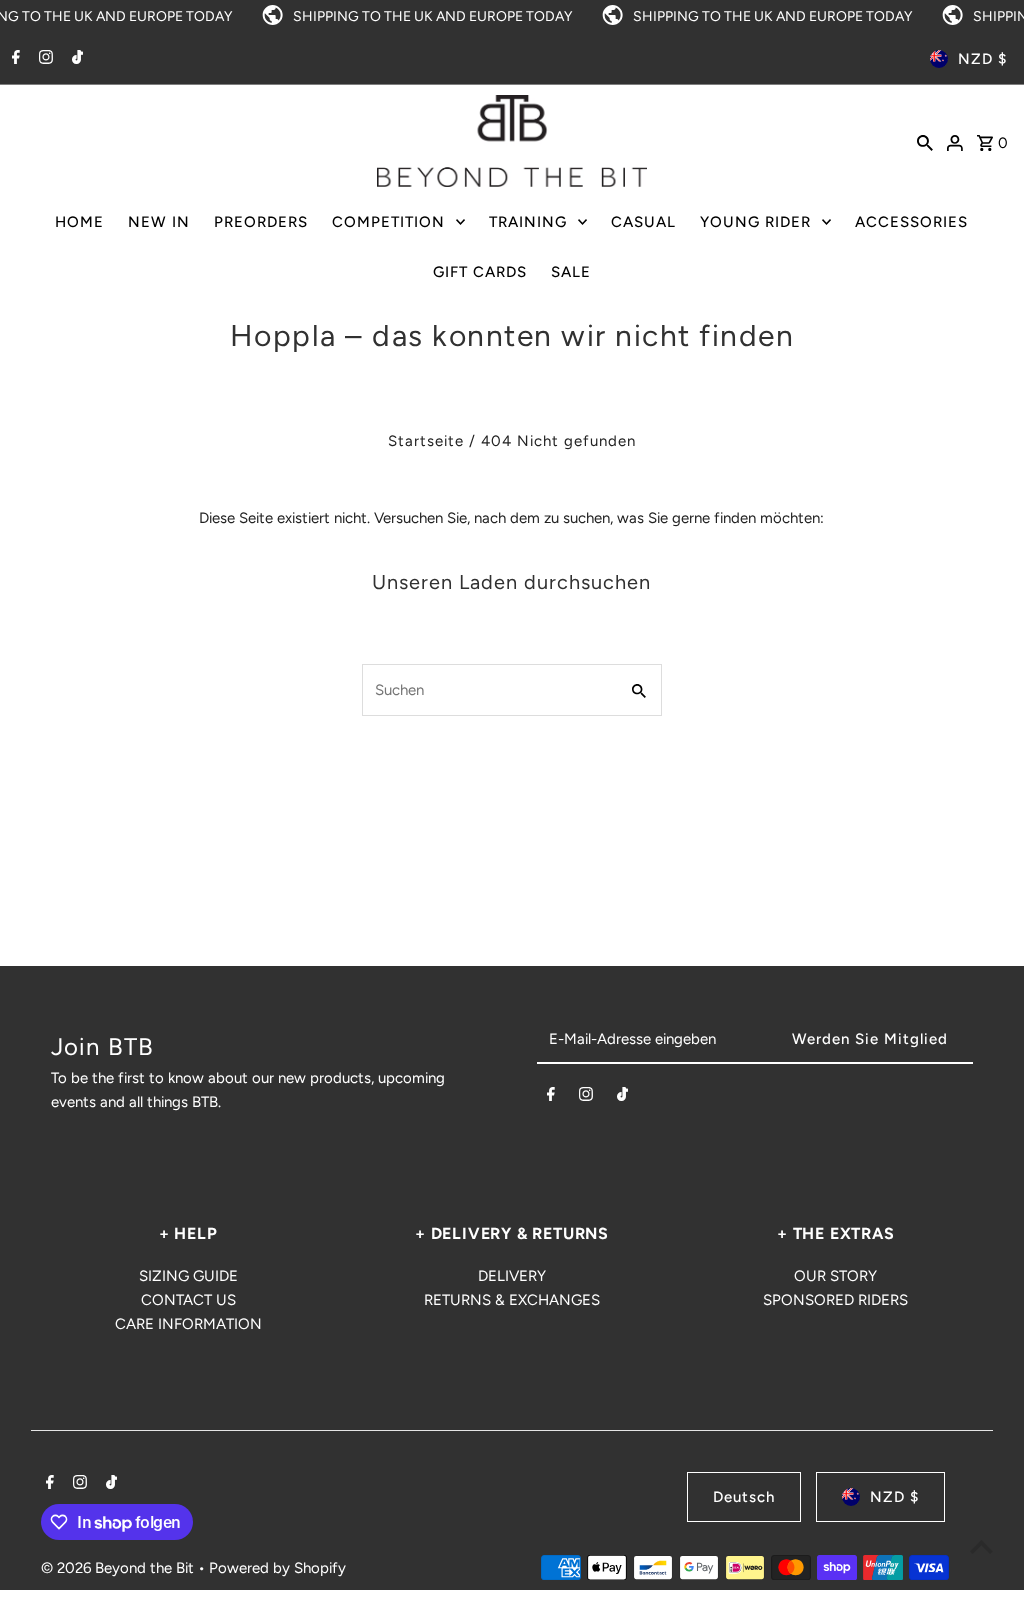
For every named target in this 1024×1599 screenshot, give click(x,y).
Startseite (426, 441)
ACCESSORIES (911, 222)
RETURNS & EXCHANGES (512, 1300)
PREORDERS (261, 222)
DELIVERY (512, 1276)
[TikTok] (75, 59)
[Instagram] (43, 59)
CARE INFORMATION (188, 1324)
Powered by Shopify (277, 1568)
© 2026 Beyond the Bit (119, 1568)
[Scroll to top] (981, 1546)
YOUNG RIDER (755, 222)
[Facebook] (13, 59)
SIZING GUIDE (188, 1276)
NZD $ (982, 59)
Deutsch (744, 1497)
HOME (79, 222)
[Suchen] (925, 141)
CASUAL (643, 222)
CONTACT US (188, 1300)
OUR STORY (835, 1276)
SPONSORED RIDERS (835, 1300)
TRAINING (528, 222)
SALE (571, 272)
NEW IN (159, 222)
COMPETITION (388, 222)
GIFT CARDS (480, 272)
